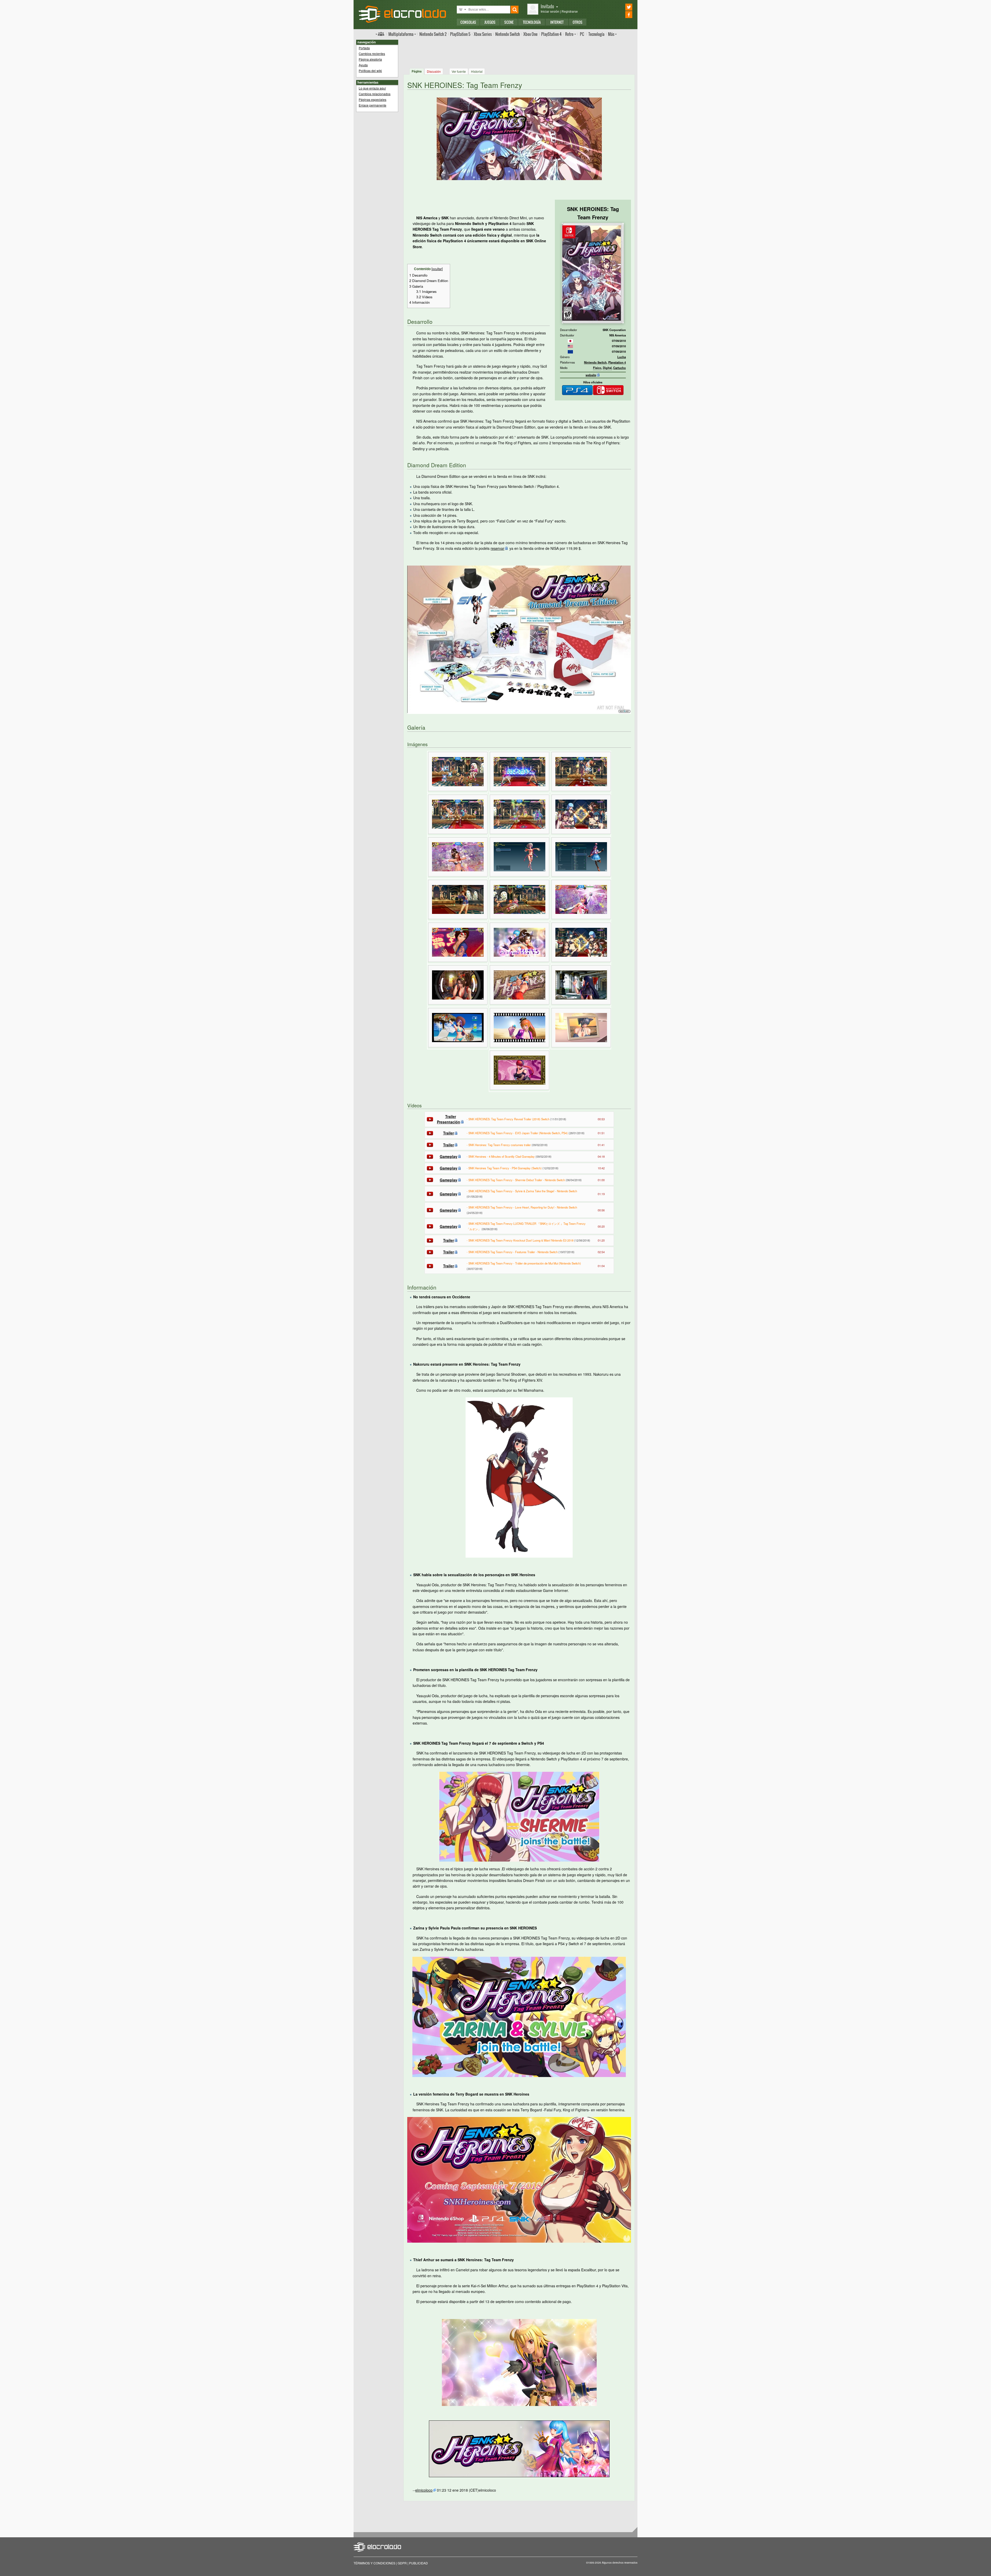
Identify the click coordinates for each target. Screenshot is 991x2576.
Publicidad (418, 2563)
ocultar (437, 269)
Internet (557, 22)
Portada (364, 48)
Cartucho (620, 368)
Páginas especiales (373, 99)
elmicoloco (424, 2490)
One (530, 34)
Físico (597, 368)
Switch (508, 34)
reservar (497, 548)
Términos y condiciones (374, 2563)
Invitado (547, 6)
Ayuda (363, 65)
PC (582, 34)
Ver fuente (459, 71)
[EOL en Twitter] (622, 7)
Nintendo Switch (595, 362)
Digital (607, 368)
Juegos (490, 22)
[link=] (570, 341)
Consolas (468, 22)
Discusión (434, 71)
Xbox (483, 34)
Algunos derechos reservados (620, 2563)
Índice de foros (380, 34)
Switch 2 (433, 34)
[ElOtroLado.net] (402, 14)
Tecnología (532, 22)
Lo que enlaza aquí (372, 88)
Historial (477, 71)
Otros (578, 22)
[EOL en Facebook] (622, 15)
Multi (401, 34)
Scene (509, 22)
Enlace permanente (373, 105)
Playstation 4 (617, 362)
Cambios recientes (372, 54)
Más (611, 34)
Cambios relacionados (375, 94)
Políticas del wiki (370, 71)
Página (417, 71)
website (591, 375)
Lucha (622, 357)
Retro (569, 34)
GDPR (402, 2563)
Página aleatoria (370, 59)
